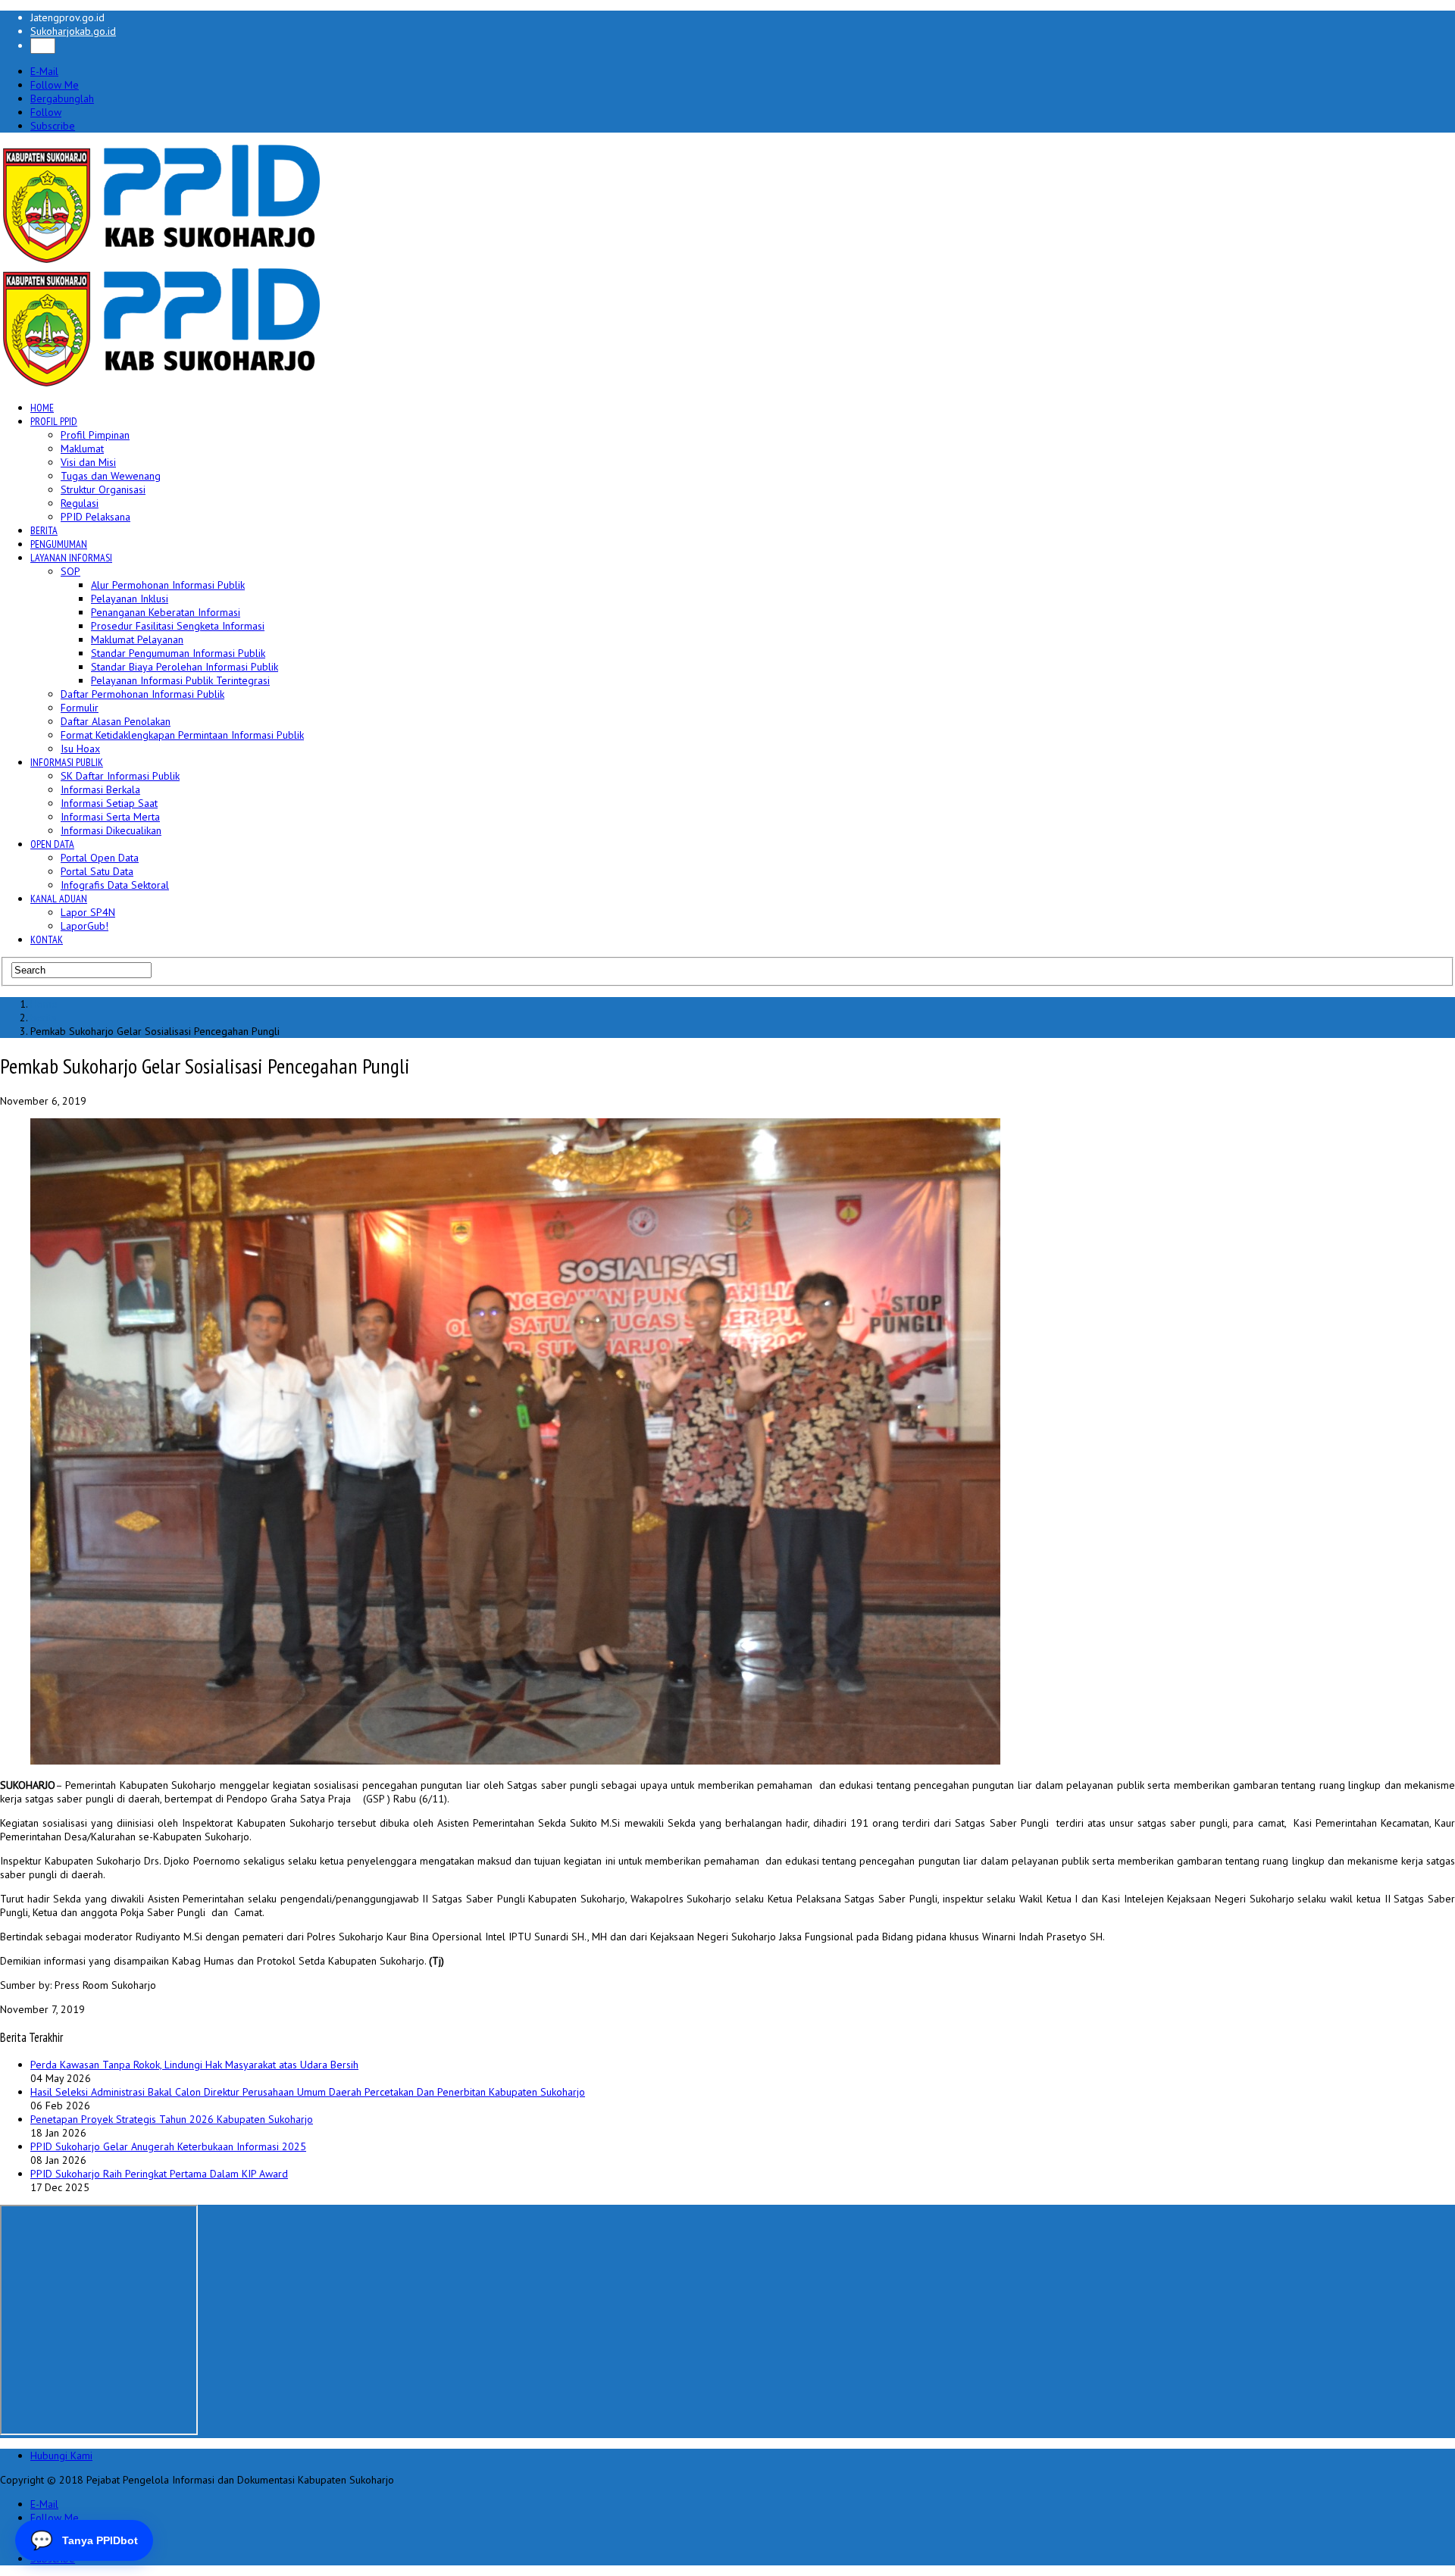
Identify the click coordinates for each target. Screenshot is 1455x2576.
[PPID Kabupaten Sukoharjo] (162, 260)
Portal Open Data (100, 858)
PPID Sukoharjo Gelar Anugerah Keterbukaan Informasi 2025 (168, 2146)
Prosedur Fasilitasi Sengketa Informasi (178, 626)
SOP (70, 571)
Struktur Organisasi (103, 489)
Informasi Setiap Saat (109, 803)
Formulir (80, 708)
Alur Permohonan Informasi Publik (168, 585)
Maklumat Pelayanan (137, 639)
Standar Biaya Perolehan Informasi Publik (185, 667)
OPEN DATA (52, 844)
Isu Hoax (80, 749)
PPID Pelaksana (95, 517)
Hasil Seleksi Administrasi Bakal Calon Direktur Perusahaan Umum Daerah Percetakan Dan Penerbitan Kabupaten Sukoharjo (308, 2092)
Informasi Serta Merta (110, 817)
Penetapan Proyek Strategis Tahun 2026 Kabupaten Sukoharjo (172, 2119)
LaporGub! (84, 926)
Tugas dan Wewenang (111, 476)
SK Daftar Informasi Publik (120, 776)
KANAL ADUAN (59, 899)
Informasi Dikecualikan (111, 830)
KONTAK (47, 939)
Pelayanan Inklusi (130, 599)
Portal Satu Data (97, 871)
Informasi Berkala (100, 789)
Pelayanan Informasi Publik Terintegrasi (180, 680)
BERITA (44, 530)
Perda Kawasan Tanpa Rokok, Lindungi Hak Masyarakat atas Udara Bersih (194, 2065)
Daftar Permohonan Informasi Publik (142, 694)
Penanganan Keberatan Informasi (166, 612)
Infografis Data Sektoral (115, 885)
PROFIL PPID (54, 421)
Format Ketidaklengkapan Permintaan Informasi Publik (182, 735)
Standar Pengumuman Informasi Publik (178, 653)
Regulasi (80, 503)
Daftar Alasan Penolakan (116, 721)
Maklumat (82, 449)
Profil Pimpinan (95, 435)
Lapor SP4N (88, 912)
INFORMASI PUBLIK (67, 762)
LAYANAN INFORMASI (71, 558)
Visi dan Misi (88, 462)
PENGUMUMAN (59, 544)
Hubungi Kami (61, 2456)
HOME (42, 408)
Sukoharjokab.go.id (73, 31)
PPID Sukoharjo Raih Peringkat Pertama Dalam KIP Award (159, 2174)
